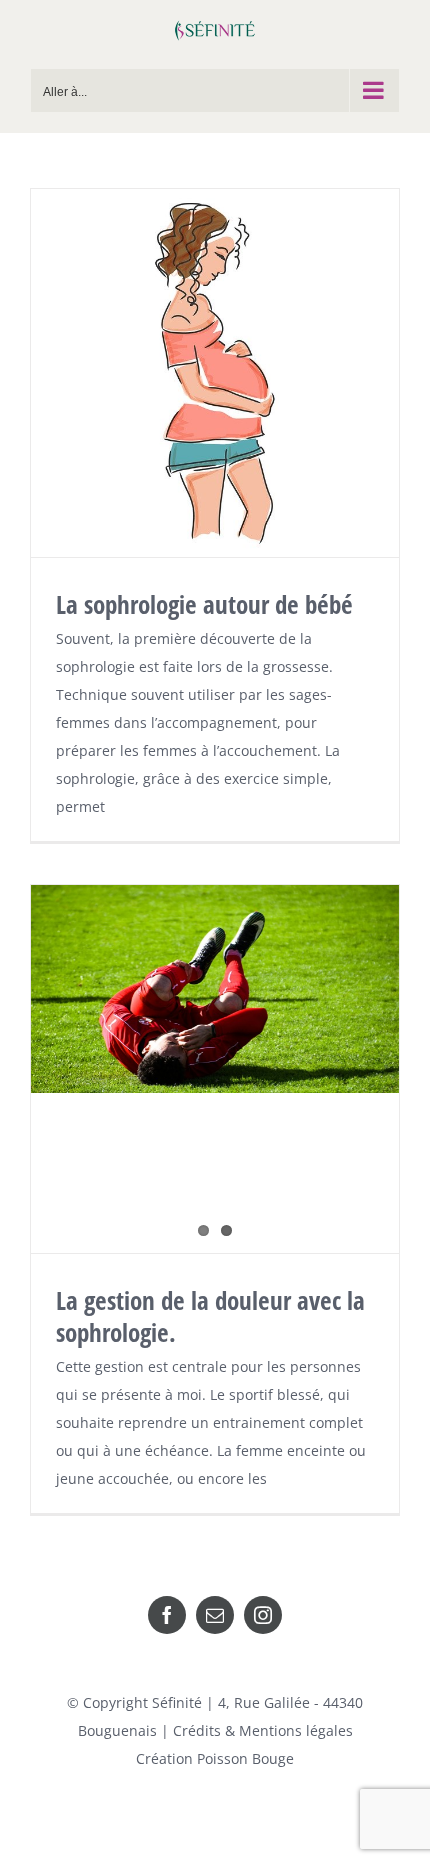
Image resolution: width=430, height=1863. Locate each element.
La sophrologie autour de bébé (204, 604)
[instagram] (263, 1615)
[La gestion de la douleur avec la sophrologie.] (215, 989)
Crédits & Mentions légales (263, 1730)
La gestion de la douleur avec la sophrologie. (210, 1316)
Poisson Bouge (245, 1758)
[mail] (215, 1615)
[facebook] (167, 1615)
